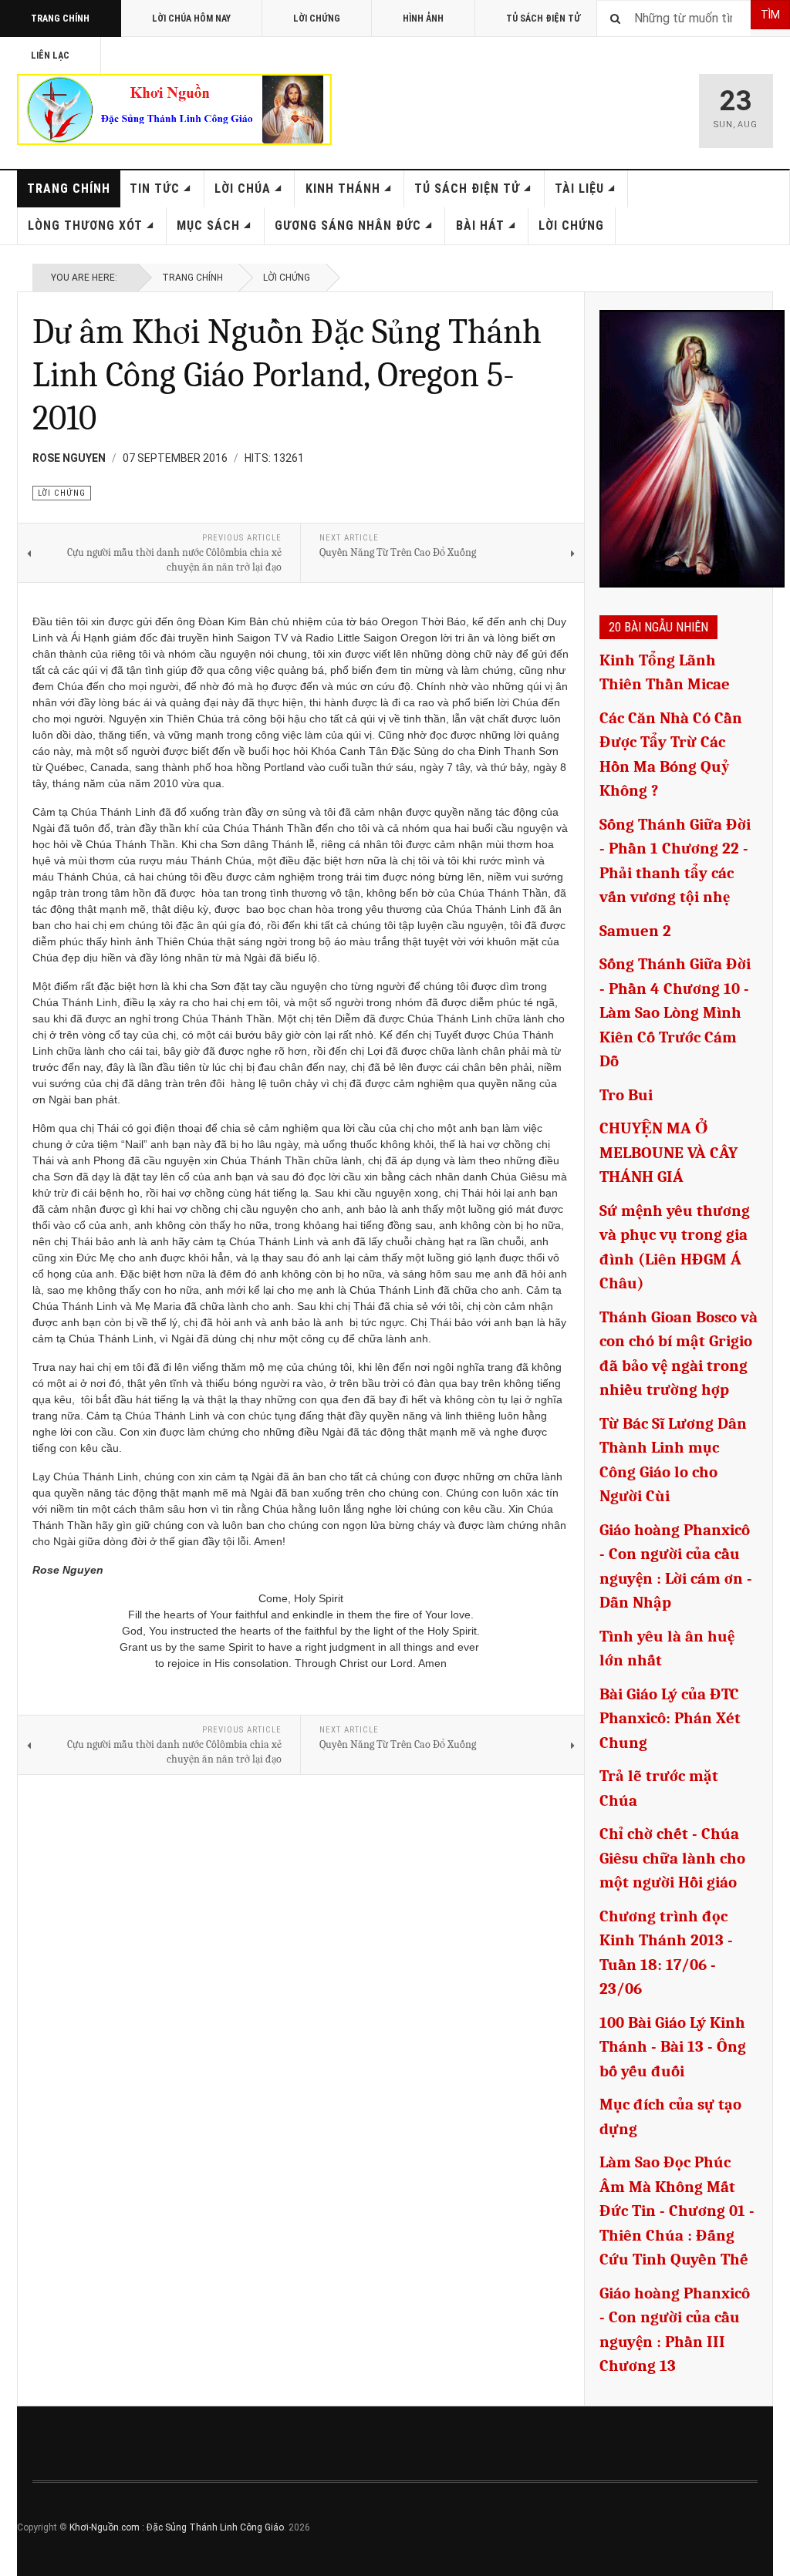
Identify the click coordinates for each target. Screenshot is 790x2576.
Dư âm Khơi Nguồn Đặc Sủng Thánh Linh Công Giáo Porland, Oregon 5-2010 (287, 375)
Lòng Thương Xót (85, 226)
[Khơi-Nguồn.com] (174, 109)
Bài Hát (480, 226)
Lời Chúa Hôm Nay (191, 19)
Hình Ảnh (423, 19)
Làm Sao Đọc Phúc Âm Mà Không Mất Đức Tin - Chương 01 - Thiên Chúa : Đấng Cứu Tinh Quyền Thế (677, 2211)
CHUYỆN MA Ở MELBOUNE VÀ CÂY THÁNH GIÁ (668, 1152)
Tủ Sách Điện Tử (543, 19)
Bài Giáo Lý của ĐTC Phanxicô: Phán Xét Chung (670, 1718)
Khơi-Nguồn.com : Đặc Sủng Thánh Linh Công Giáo (177, 2527)
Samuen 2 (635, 931)
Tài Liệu (579, 189)
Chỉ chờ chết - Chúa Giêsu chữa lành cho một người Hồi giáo (672, 1858)
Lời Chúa (243, 189)
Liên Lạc (50, 56)
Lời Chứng (317, 19)
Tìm (770, 15)
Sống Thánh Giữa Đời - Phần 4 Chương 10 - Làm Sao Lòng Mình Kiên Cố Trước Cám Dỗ (675, 1012)
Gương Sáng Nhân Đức (348, 226)
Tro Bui (626, 1095)
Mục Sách (208, 226)
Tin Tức (155, 189)
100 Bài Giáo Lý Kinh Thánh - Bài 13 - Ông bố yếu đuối (673, 2047)
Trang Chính (60, 19)
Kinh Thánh (343, 189)
